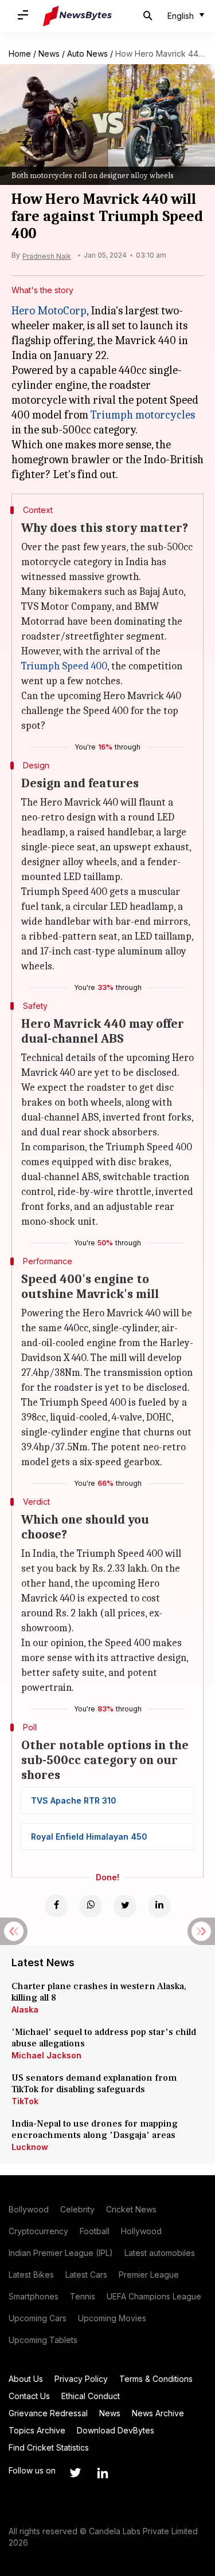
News (49, 54)
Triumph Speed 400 (64, 666)
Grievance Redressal (48, 2413)
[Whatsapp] (91, 1906)
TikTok (25, 2101)
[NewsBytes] (77, 16)
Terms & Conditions (156, 2379)
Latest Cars (86, 2275)
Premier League (149, 2275)
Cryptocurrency (38, 2231)
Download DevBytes (116, 2430)
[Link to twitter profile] (75, 2473)
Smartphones (34, 2296)
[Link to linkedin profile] (103, 2473)
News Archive (158, 2413)
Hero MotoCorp (49, 311)
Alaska (25, 2009)
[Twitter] (125, 1906)
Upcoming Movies (112, 2318)
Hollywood (141, 2231)
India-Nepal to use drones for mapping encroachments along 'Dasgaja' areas (95, 2129)
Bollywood (29, 2209)
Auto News (87, 54)
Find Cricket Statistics (49, 2447)
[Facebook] (56, 1906)
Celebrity (77, 2209)
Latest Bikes (31, 2275)
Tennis (83, 2296)
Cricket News (131, 2209)
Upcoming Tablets (43, 2340)
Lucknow (30, 2147)
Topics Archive (37, 2430)
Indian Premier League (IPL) (61, 2253)
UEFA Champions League (154, 2296)
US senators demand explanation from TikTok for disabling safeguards (94, 2084)
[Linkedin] (159, 1906)
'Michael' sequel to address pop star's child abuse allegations (104, 2038)
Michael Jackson (46, 2055)
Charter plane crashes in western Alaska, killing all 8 (99, 1992)
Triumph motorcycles (143, 415)
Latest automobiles (160, 2253)
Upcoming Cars (38, 2318)
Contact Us (29, 2396)
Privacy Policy (81, 2379)
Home (20, 54)
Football (95, 2231)
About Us (26, 2379)
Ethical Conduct (91, 2396)
